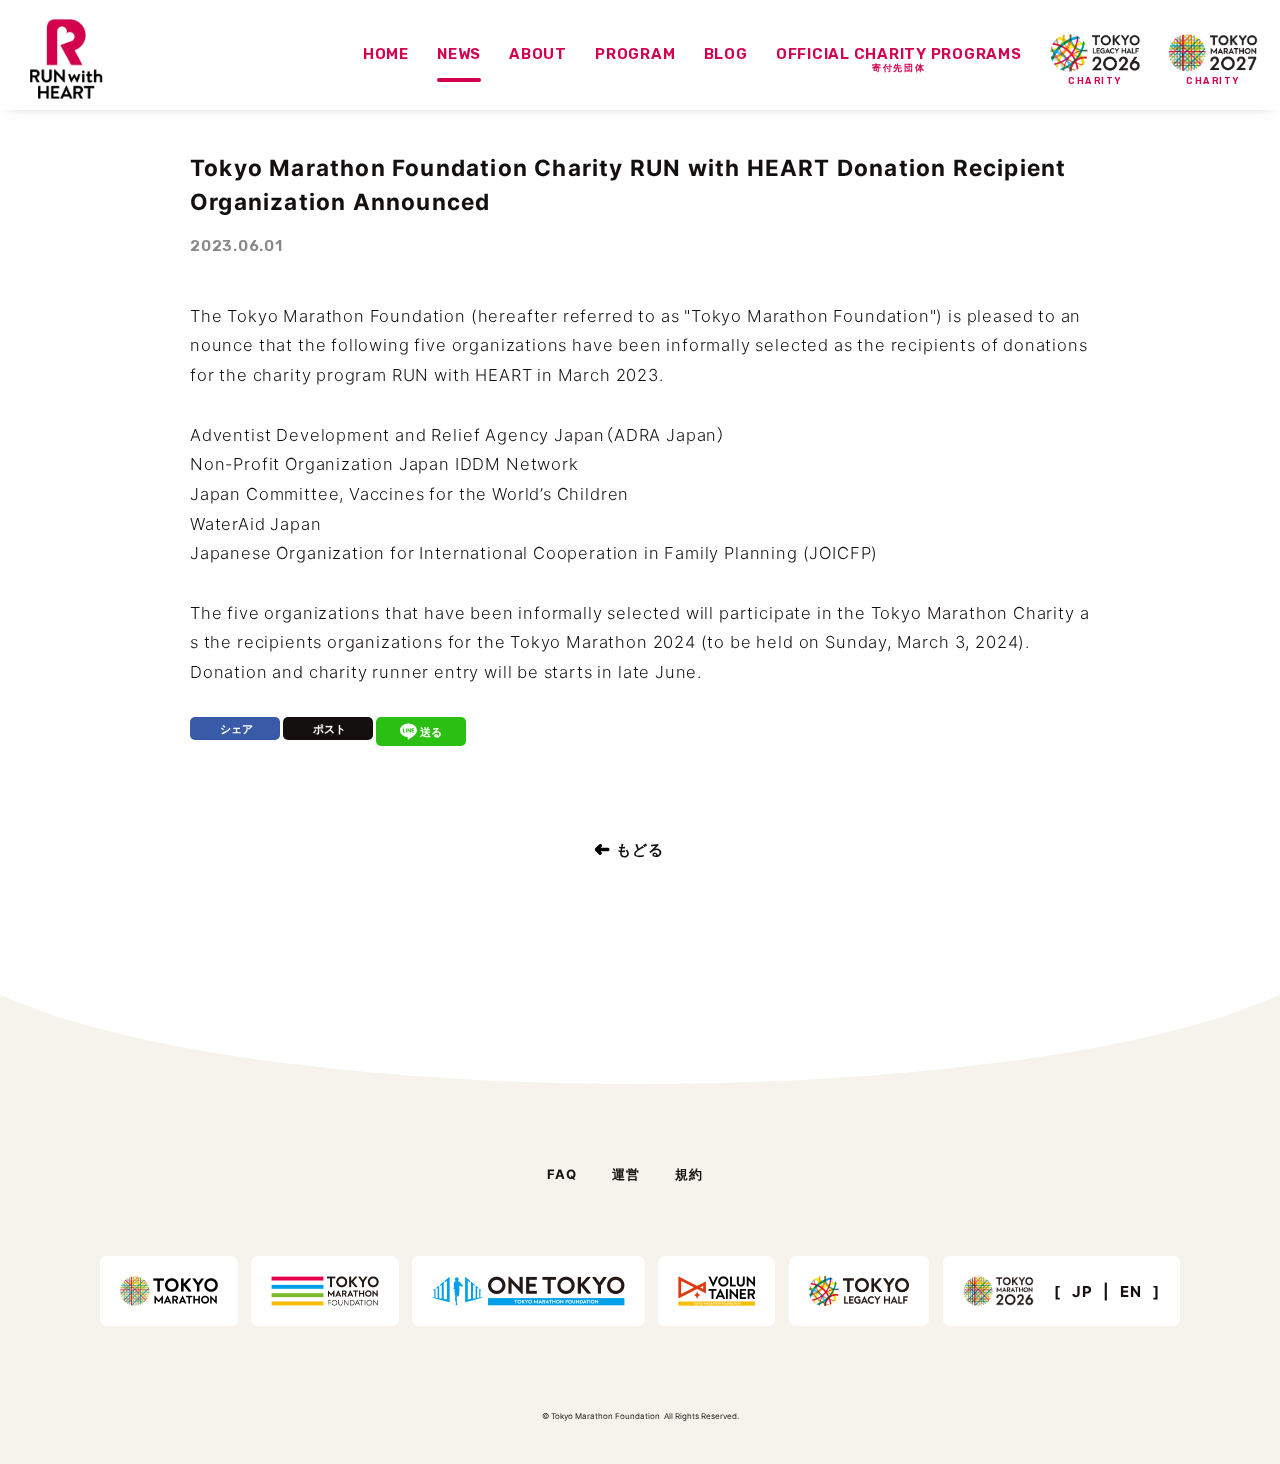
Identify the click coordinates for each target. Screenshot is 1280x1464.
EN (1131, 1291)
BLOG (726, 54)
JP (1082, 1291)
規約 (689, 1173)
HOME (386, 54)
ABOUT (538, 54)
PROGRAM (635, 54)
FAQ (562, 1173)
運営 (626, 1173)
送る (431, 731)
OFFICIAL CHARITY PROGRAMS (899, 59)
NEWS (459, 54)
